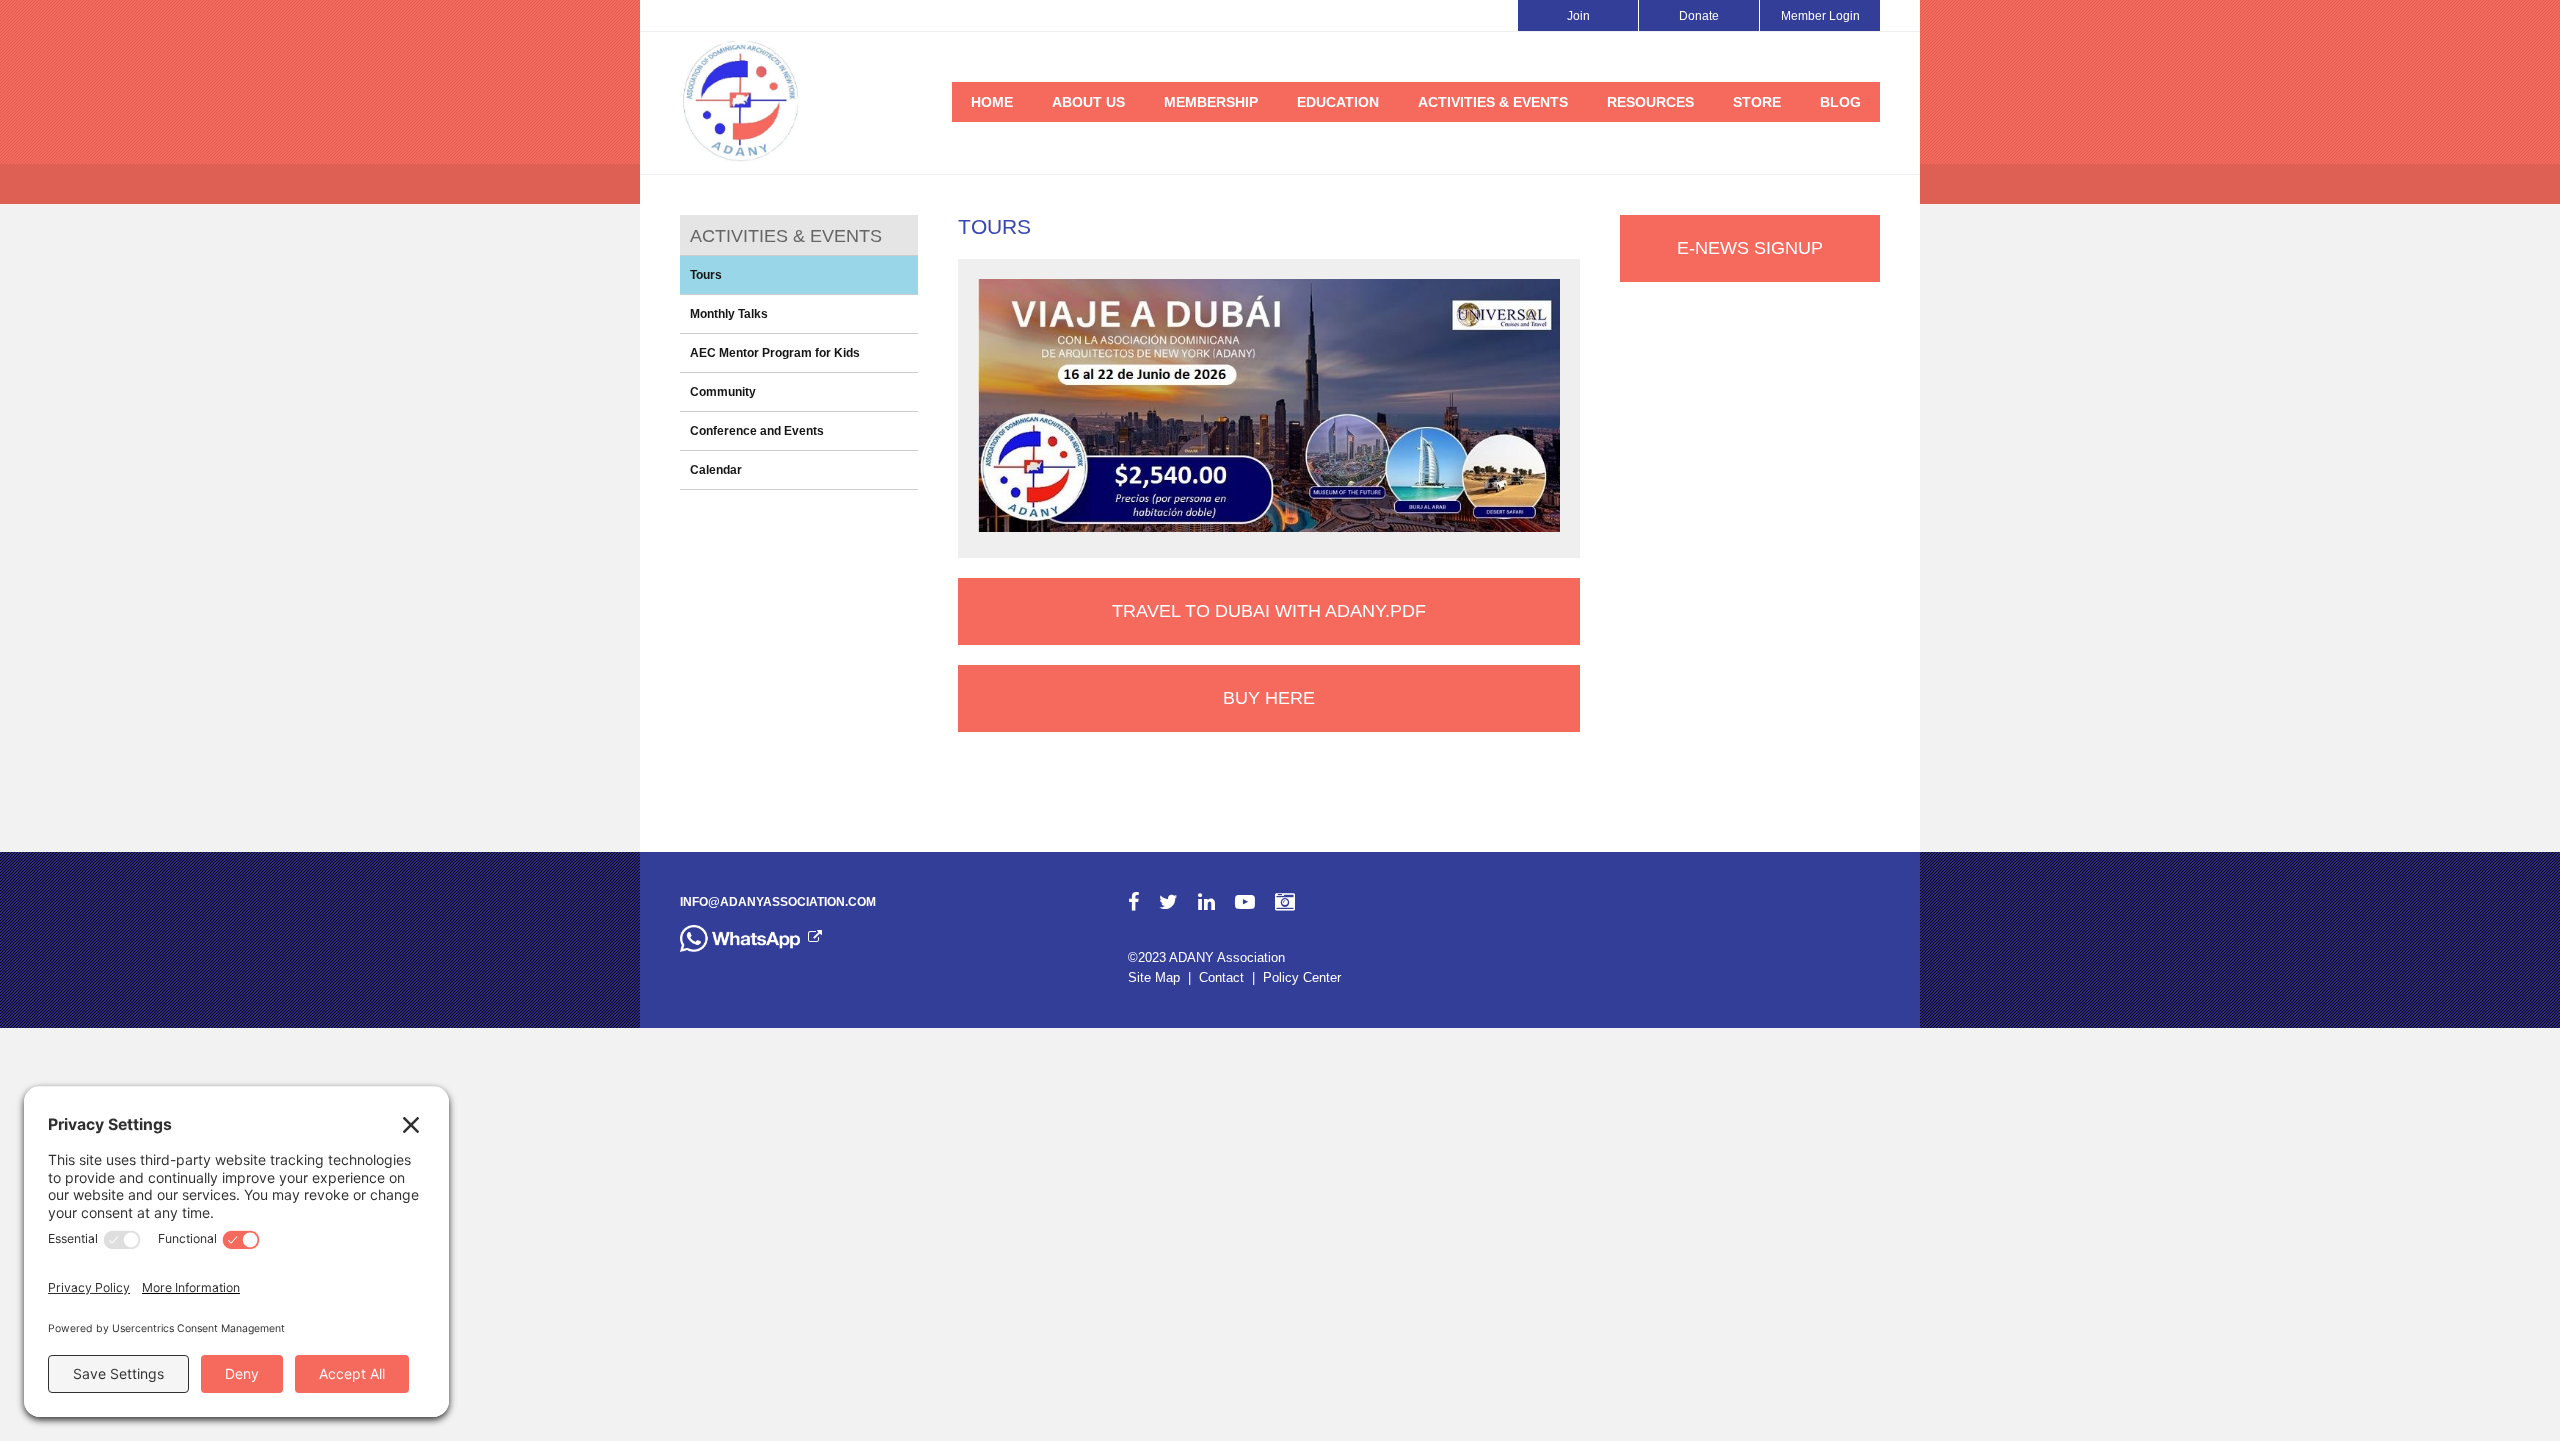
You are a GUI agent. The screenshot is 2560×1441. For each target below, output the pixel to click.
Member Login (1820, 16)
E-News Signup (1750, 248)
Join (1578, 16)
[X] (1168, 902)
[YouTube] (1245, 902)
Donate (1699, 16)
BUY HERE (1269, 698)
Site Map (1154, 977)
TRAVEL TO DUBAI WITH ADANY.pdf (1269, 611)
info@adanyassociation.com (778, 902)
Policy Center (1302, 977)
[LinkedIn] (1206, 902)
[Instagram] (1285, 902)
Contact (1221, 977)
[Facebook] (1133, 902)
